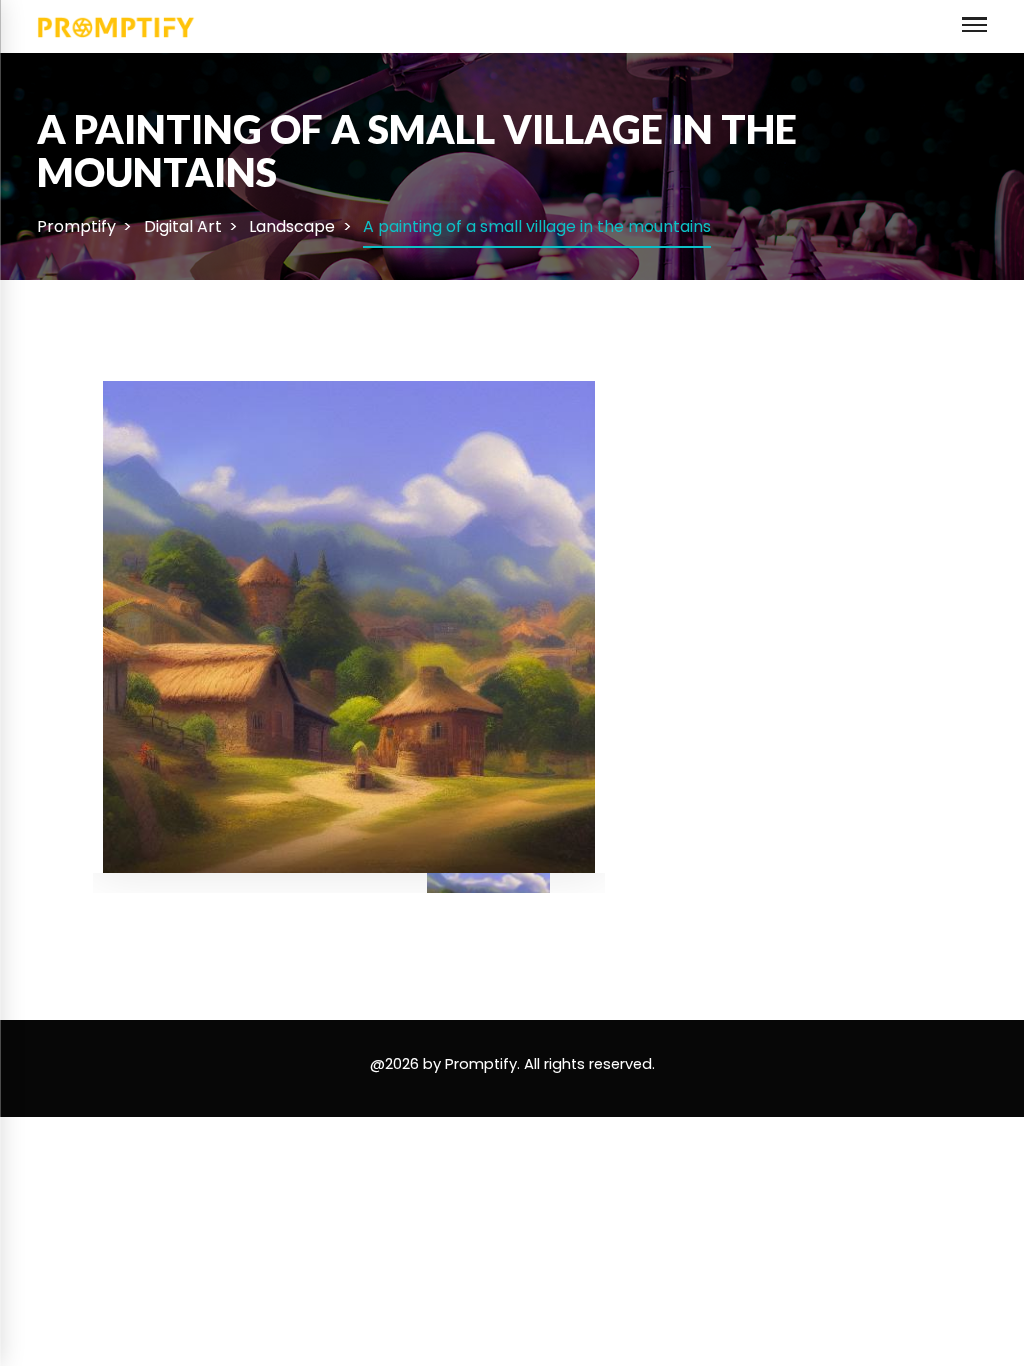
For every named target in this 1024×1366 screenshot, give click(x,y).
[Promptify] (116, 25)
